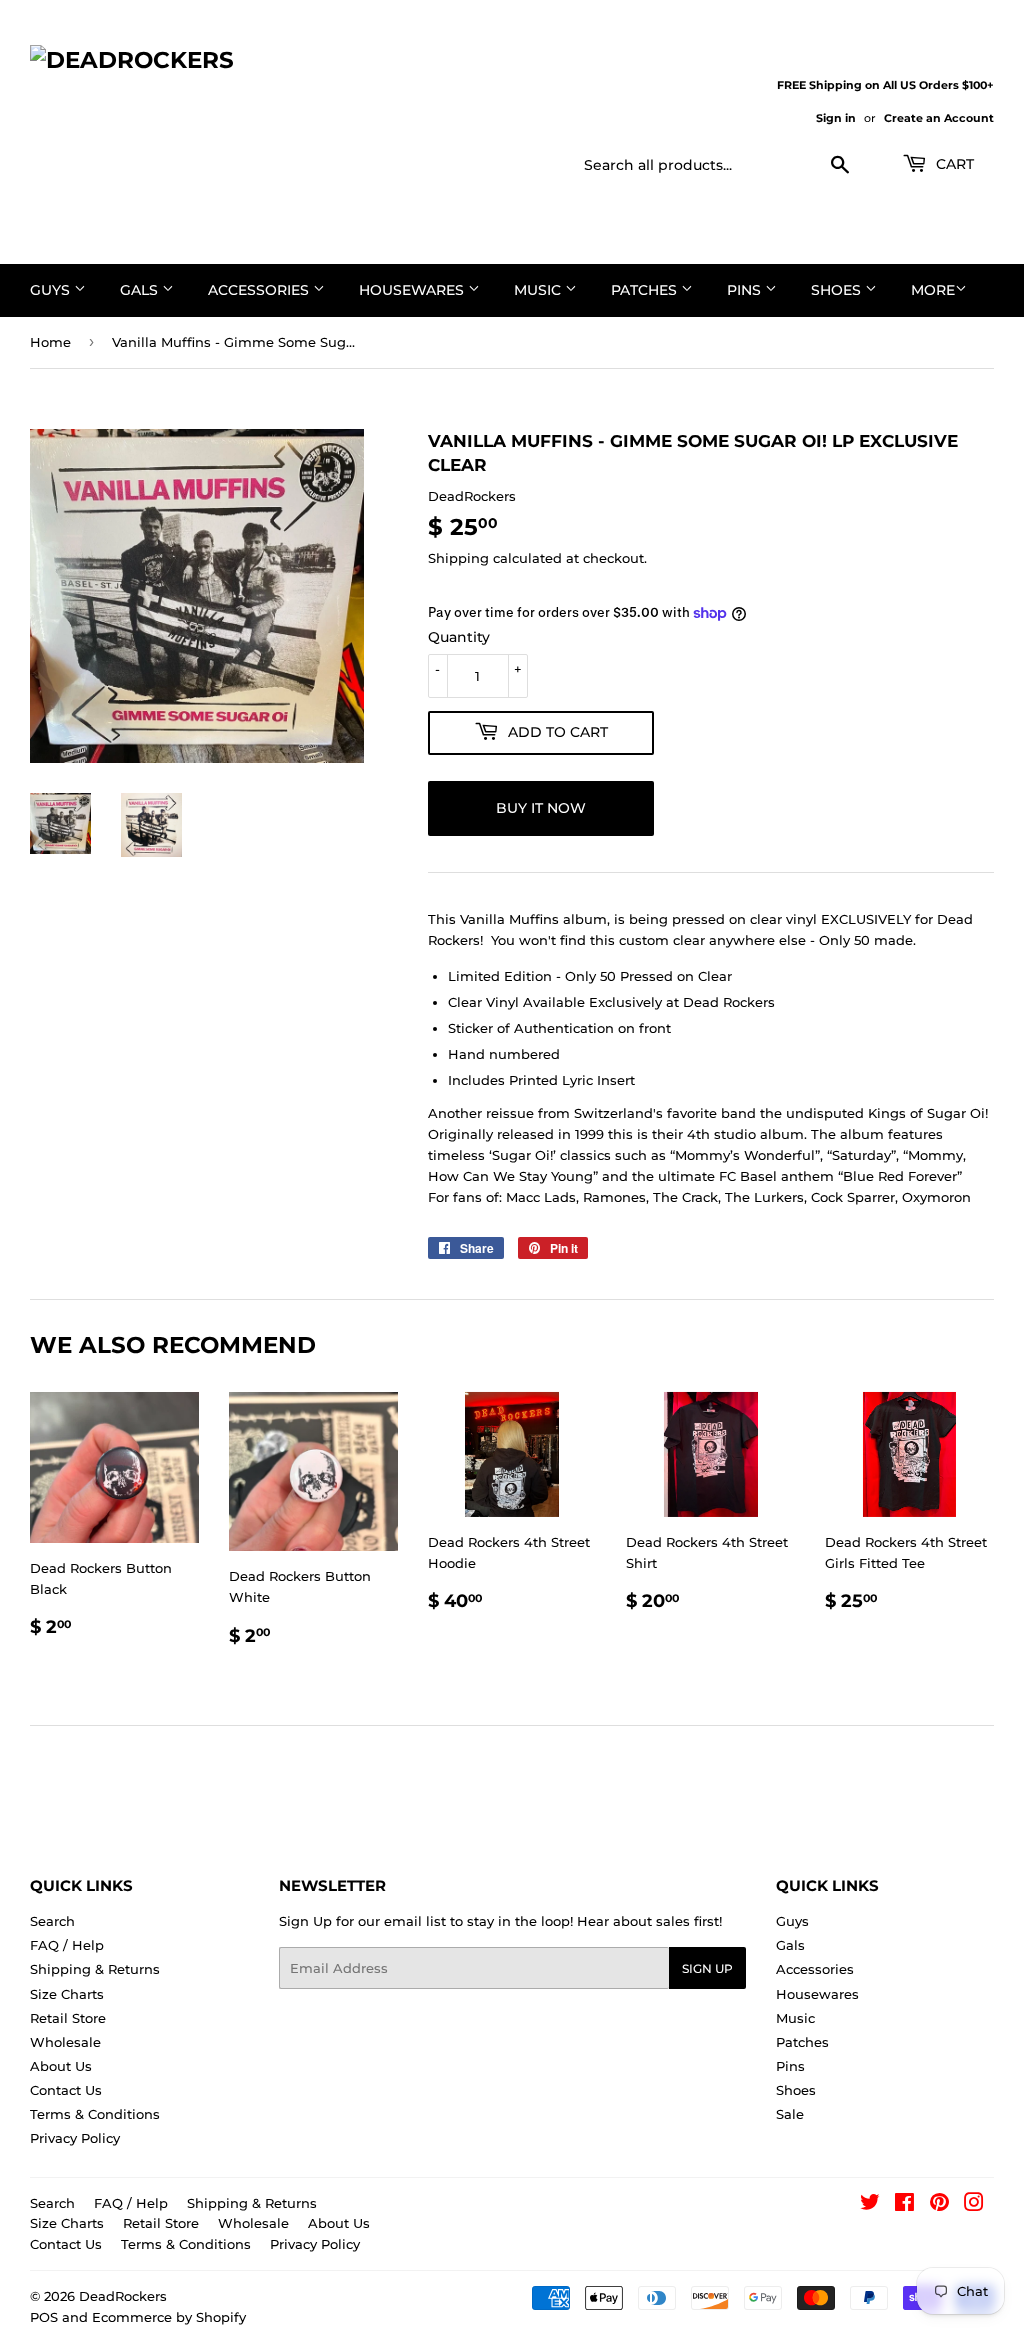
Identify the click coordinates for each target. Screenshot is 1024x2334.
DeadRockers (123, 2296)
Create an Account (939, 118)
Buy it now (541, 808)
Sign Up (707, 1968)
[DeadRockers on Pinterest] (939, 2205)
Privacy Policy (75, 2138)
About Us (61, 2066)
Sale (790, 2114)
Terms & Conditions (95, 2114)
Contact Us (66, 2090)
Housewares (413, 290)
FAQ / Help (67, 1945)
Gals (141, 290)
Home (50, 342)
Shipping (458, 558)
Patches (646, 290)
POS (44, 2317)
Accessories (260, 290)
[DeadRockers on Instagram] (974, 2205)
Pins (746, 290)
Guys (52, 290)
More (933, 290)
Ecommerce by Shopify (169, 2317)
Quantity (459, 637)
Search (52, 1921)
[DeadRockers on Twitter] (870, 2205)
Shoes (838, 290)
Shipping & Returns (95, 1969)
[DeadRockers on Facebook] (904, 2205)
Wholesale (65, 2042)
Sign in (836, 118)
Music (539, 290)
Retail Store (68, 2018)
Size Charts (67, 1994)
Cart (953, 164)
